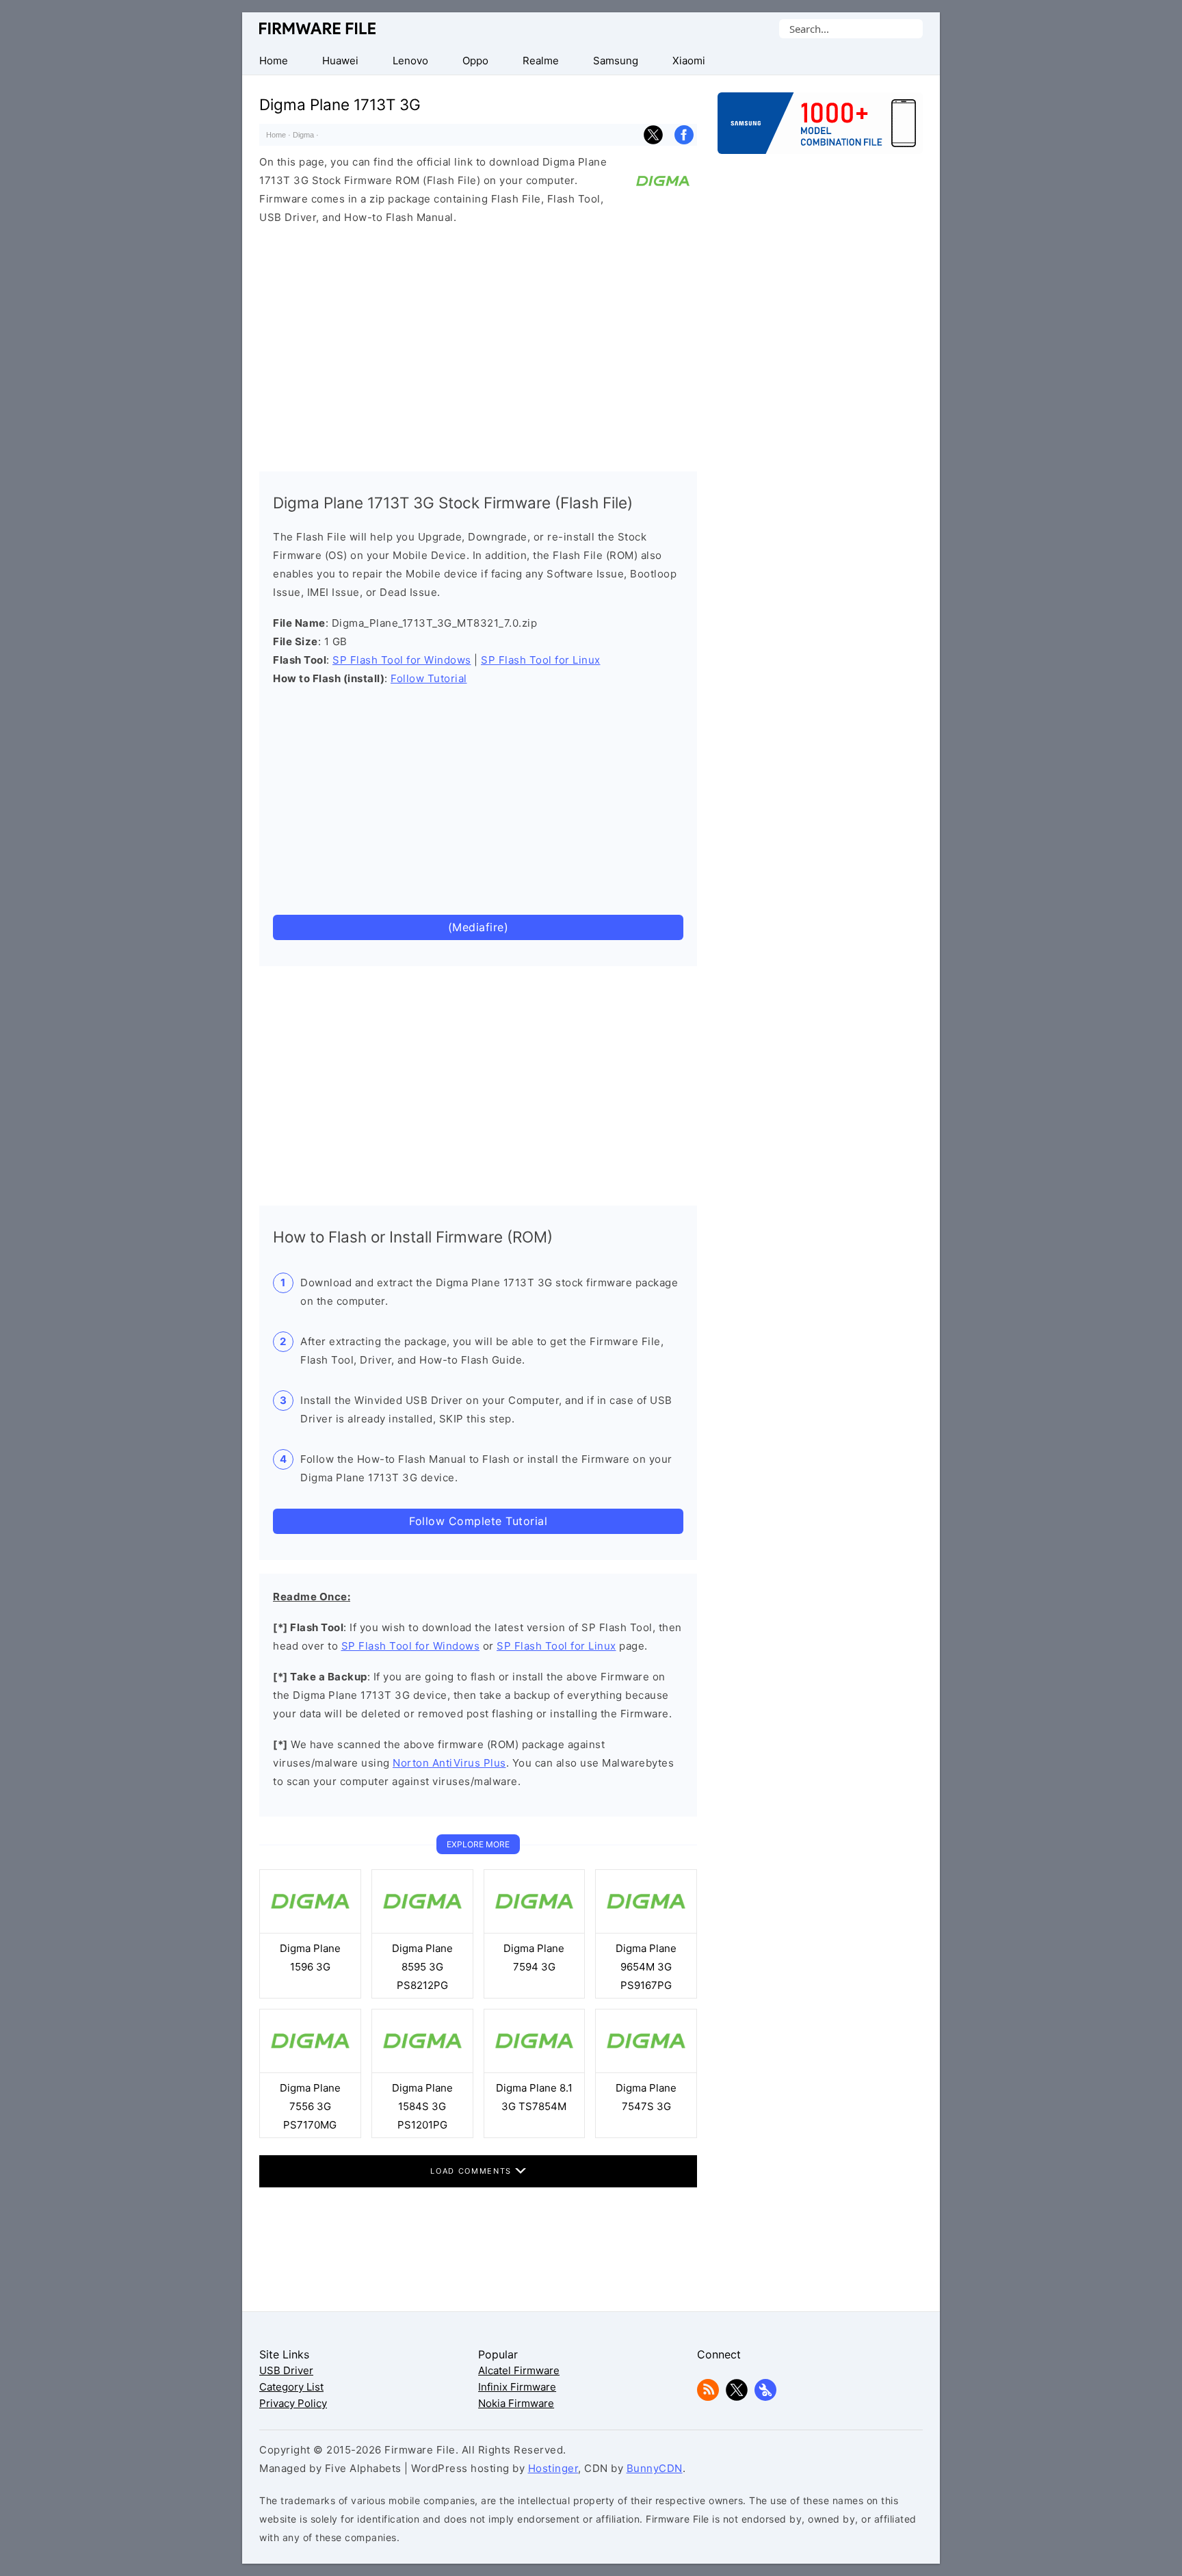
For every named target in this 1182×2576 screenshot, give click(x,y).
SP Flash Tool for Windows (402, 660)
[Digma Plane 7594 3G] (535, 1930)
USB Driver (286, 2370)
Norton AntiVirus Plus (449, 1763)
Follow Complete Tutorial (478, 1521)
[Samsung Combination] (820, 130)
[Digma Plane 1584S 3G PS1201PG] (422, 2069)
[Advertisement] (478, 345)
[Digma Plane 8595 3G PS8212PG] (422, 1930)
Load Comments (472, 2171)
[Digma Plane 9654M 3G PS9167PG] (646, 1930)
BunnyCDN (655, 2468)
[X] (737, 2397)
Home (276, 135)
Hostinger (553, 2468)
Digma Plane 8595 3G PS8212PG (422, 1967)
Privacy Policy (293, 2403)
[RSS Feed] (708, 2397)
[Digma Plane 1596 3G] (310, 1930)
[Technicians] (765, 2397)
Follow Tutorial (429, 678)
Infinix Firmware (517, 2387)
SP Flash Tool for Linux (541, 660)
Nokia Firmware (516, 2403)
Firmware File (318, 28)
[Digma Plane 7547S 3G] (646, 2069)
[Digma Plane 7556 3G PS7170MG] (310, 2069)
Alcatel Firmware (519, 2370)
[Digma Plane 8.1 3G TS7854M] (535, 2069)
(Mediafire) (478, 927)
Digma (303, 135)
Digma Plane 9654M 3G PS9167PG (646, 1967)
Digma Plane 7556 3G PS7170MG (310, 2106)
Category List (291, 2387)
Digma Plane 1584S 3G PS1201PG (422, 2106)
